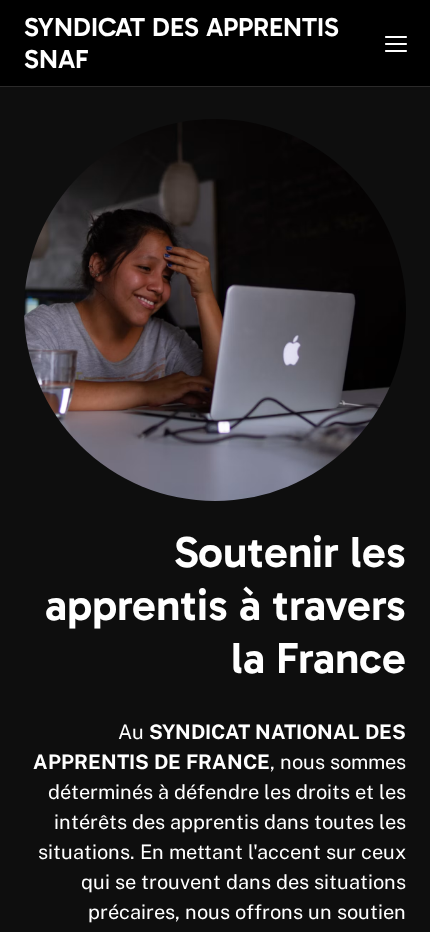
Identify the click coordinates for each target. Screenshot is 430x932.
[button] (396, 44)
